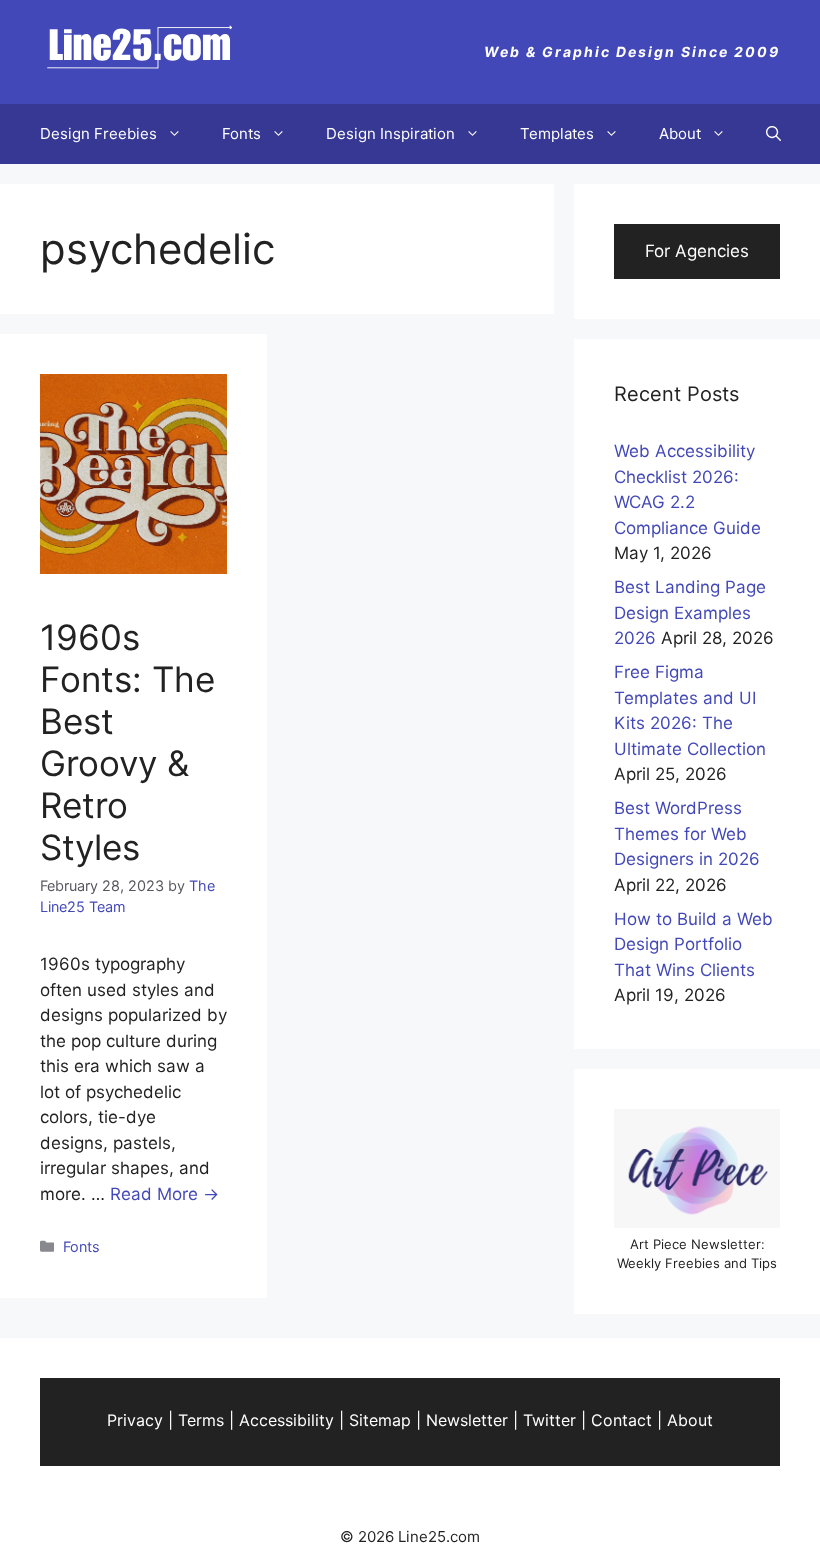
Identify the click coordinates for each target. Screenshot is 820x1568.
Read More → (164, 1194)
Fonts (241, 133)
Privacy (135, 1420)
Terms (201, 1420)
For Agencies (697, 251)
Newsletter (467, 1420)
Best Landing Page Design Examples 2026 (690, 612)
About (680, 133)
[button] (773, 134)
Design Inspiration (390, 133)
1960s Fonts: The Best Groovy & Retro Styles (127, 742)
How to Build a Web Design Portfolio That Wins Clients (693, 944)
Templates (557, 133)
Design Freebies (98, 133)
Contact (621, 1420)
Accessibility (286, 1420)
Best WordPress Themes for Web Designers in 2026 (687, 833)
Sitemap (380, 1420)
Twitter (549, 1420)
